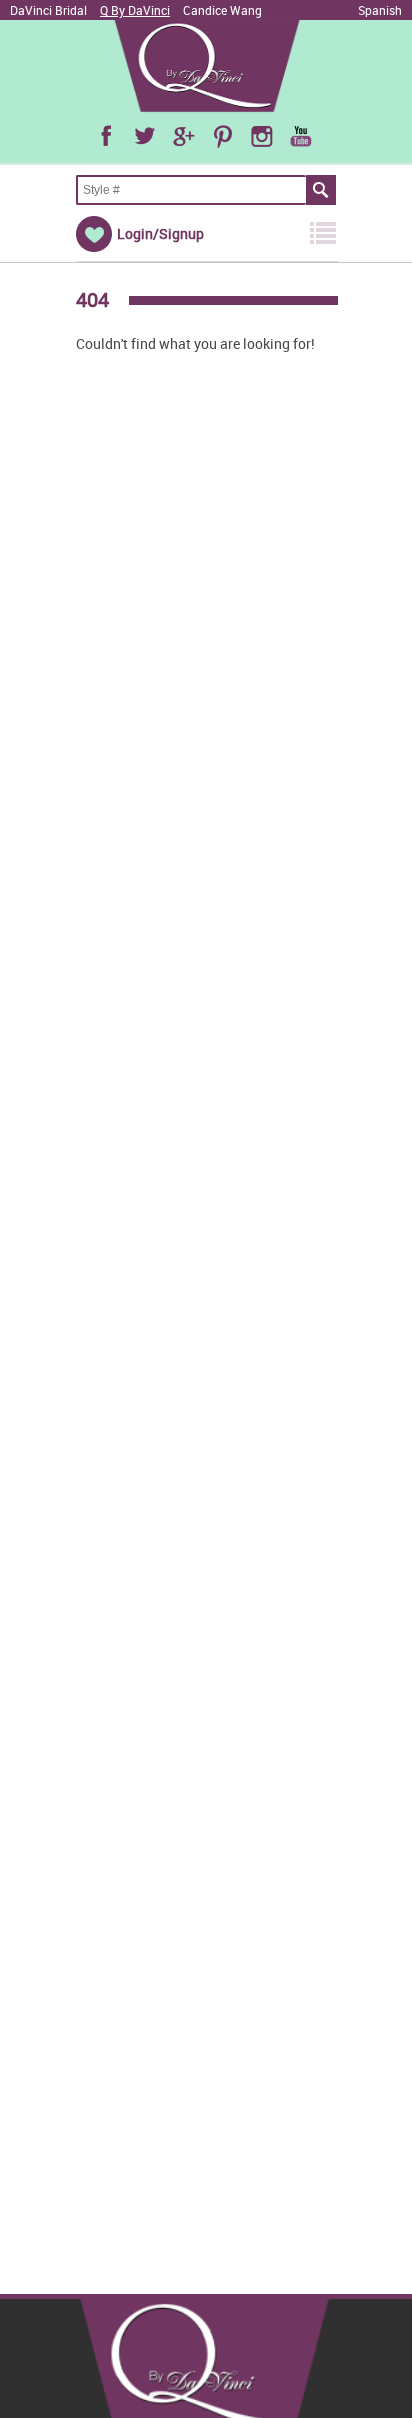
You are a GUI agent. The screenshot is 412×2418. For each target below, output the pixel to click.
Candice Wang (222, 10)
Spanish (380, 10)
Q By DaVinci (135, 10)
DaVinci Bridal (48, 10)
